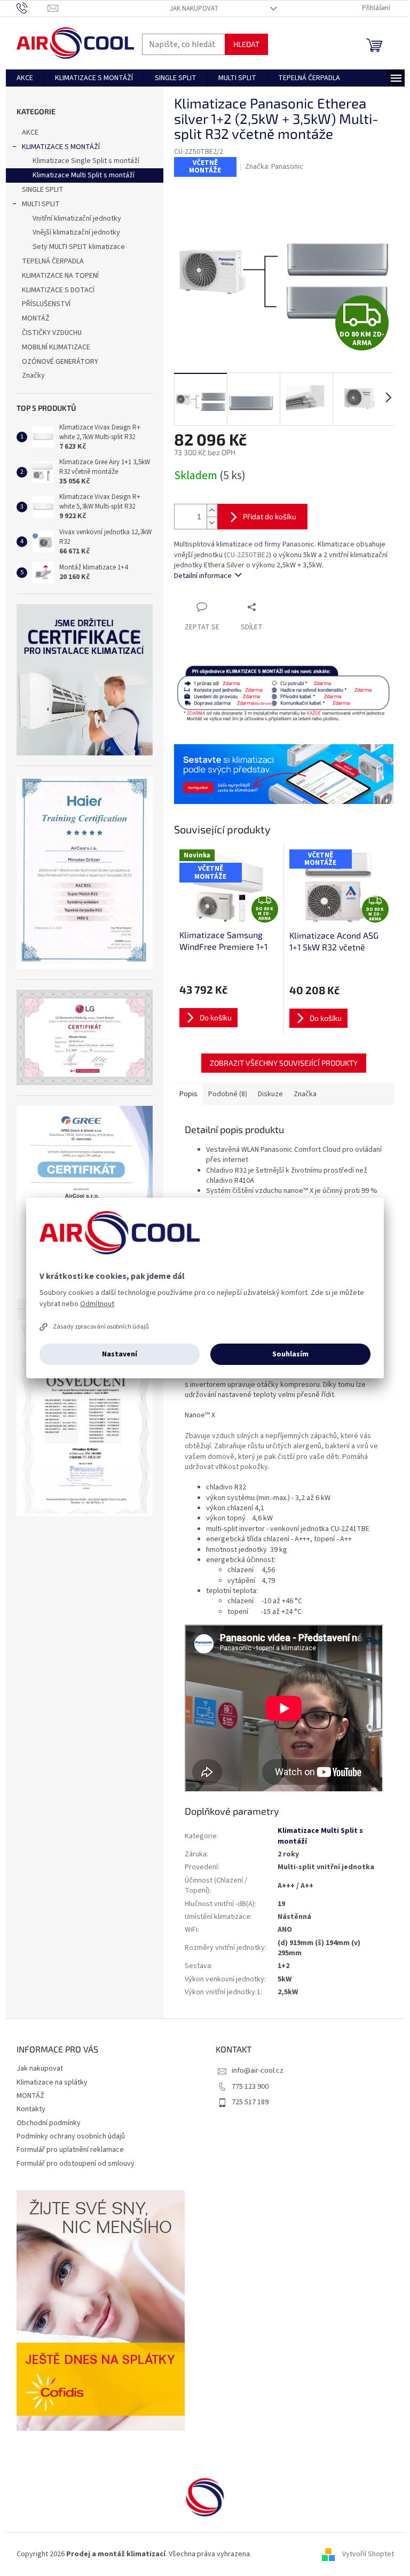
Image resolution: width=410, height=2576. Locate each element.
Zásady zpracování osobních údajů (101, 1327)
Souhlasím (290, 1354)
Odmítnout (97, 1304)
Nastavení (120, 1354)
